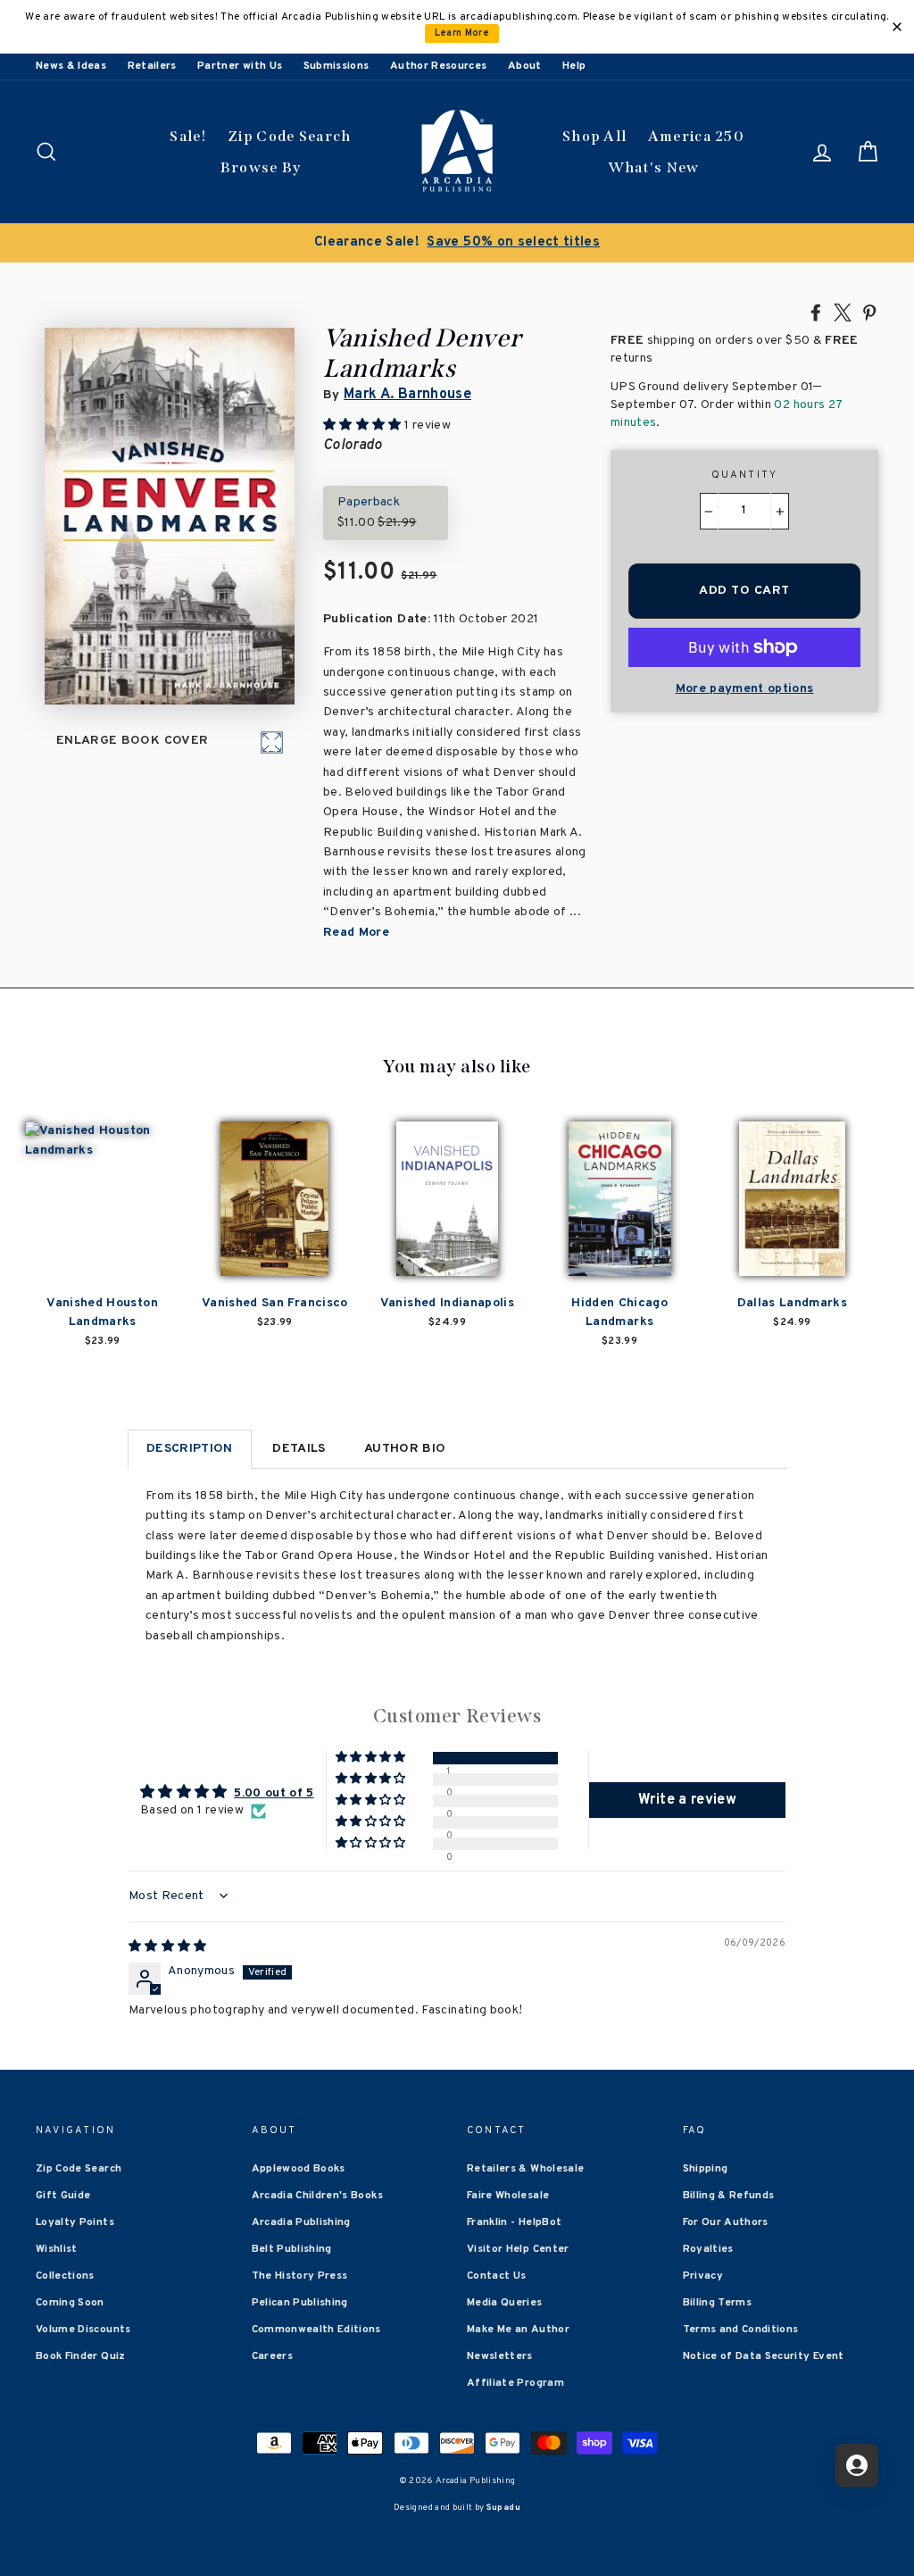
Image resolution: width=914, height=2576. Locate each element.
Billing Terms (718, 2303)
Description (190, 1449)
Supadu (503, 2508)
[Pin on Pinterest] (869, 312)
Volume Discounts (83, 2330)
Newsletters (500, 2356)
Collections (65, 2276)
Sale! (188, 136)
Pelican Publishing (300, 2303)
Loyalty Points (75, 2222)
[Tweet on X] (843, 312)
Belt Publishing (292, 2249)
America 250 (696, 136)
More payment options (745, 689)
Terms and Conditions (741, 2330)
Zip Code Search (290, 136)
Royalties (708, 2249)
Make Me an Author (518, 2330)
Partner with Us (240, 66)
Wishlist (57, 2249)
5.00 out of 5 (274, 1793)
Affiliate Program (515, 2383)
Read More (356, 933)
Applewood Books (299, 2169)
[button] (372, 1758)
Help (574, 66)
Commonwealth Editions (316, 2330)
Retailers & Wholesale (525, 2169)
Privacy (703, 2276)
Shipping (706, 2169)
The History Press (300, 2276)
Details (299, 1449)
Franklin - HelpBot (514, 2222)
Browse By (261, 167)
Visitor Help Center (518, 2249)
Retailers (152, 66)
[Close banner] (897, 27)
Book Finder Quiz (81, 2356)
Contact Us (497, 2276)
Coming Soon (70, 2303)
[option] (457, 243)
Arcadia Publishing (301, 2222)
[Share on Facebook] (816, 312)
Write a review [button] (687, 1800)
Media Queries (505, 2303)
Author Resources (439, 66)
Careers (272, 2356)
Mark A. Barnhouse (407, 395)
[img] (168, 1947)
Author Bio (405, 1449)
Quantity (745, 475)
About (525, 66)
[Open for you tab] (857, 2465)
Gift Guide (63, 2196)
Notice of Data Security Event (764, 2356)
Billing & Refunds (729, 2196)
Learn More (462, 33)
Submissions (337, 66)
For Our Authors (726, 2222)
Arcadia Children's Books (317, 2196)
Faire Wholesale (508, 2196)
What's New (654, 167)
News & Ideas (71, 66)
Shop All (594, 136)
